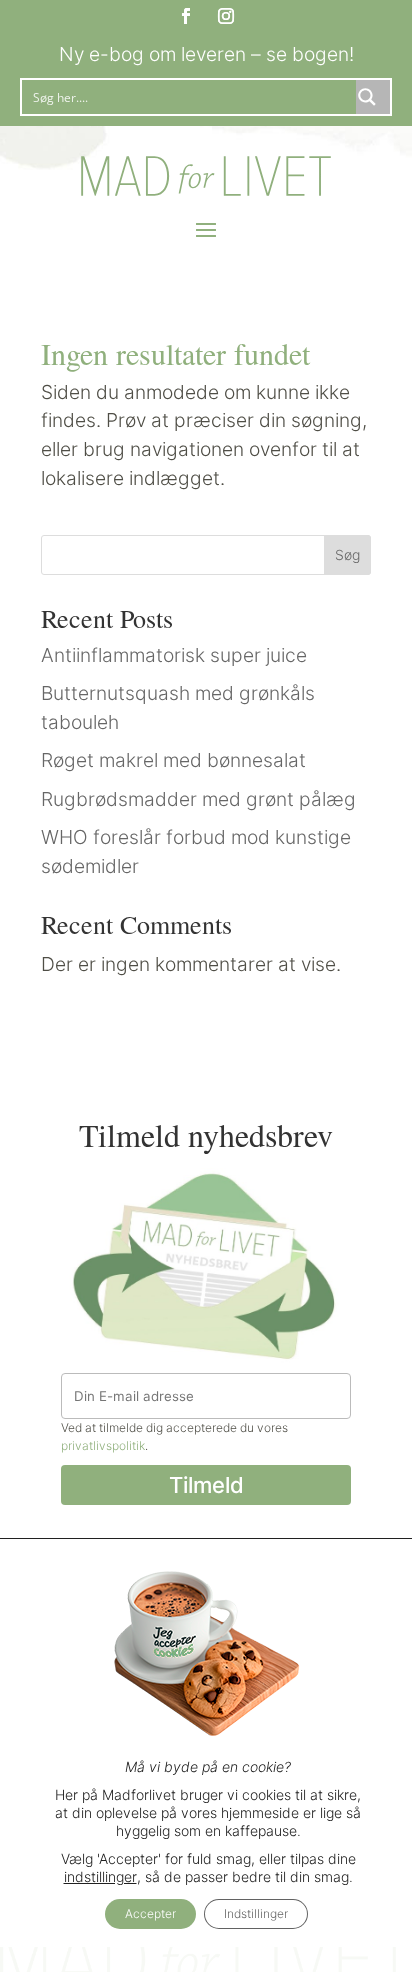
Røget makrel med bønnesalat (173, 760)
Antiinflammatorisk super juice (174, 655)
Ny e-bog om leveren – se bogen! (206, 54)
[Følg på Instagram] (226, 16)
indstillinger (100, 1876)
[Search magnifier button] (373, 97)
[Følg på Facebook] (186, 16)
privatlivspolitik (103, 1445)
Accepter (150, 1913)
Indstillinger (256, 1913)
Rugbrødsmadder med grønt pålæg (198, 799)
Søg (347, 554)
